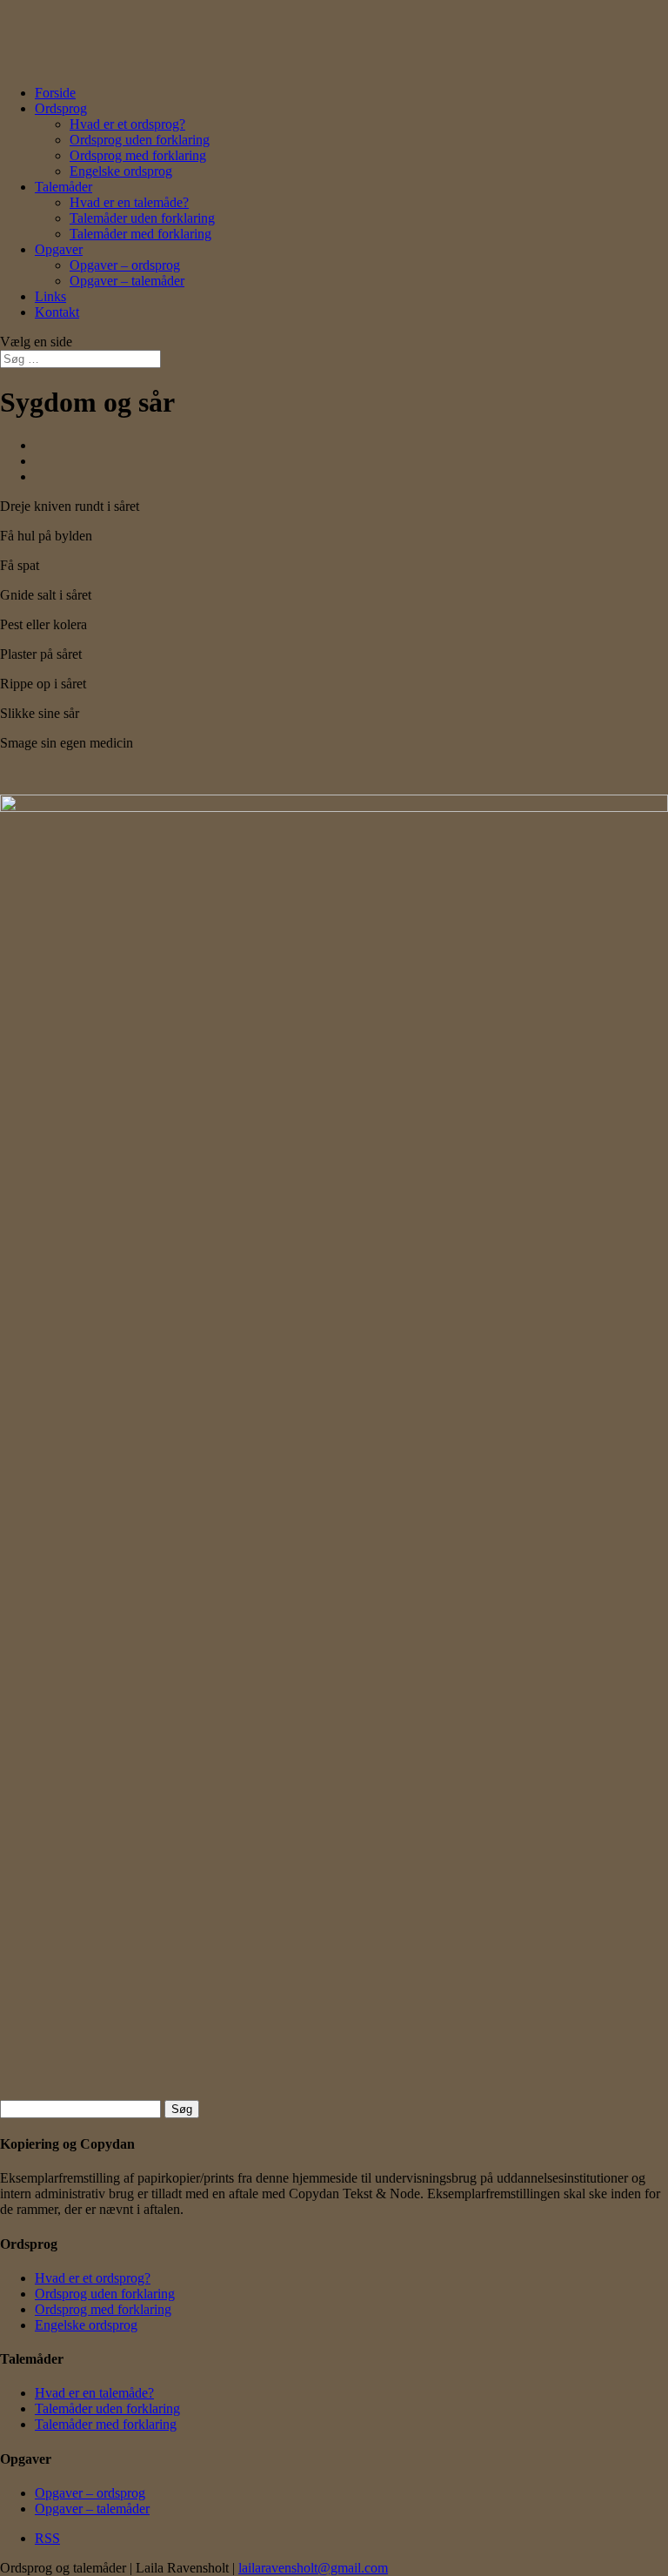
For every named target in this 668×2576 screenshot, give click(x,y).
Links (50, 296)
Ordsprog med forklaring (138, 155)
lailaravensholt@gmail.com (313, 2568)
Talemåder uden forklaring (142, 218)
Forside (55, 93)
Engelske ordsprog (121, 171)
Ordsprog (61, 108)
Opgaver (59, 249)
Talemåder (63, 187)
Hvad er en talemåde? (129, 202)
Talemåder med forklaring (140, 234)
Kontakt (57, 312)
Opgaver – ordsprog (125, 265)
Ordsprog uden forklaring (140, 140)
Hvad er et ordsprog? (127, 124)
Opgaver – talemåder (127, 281)
